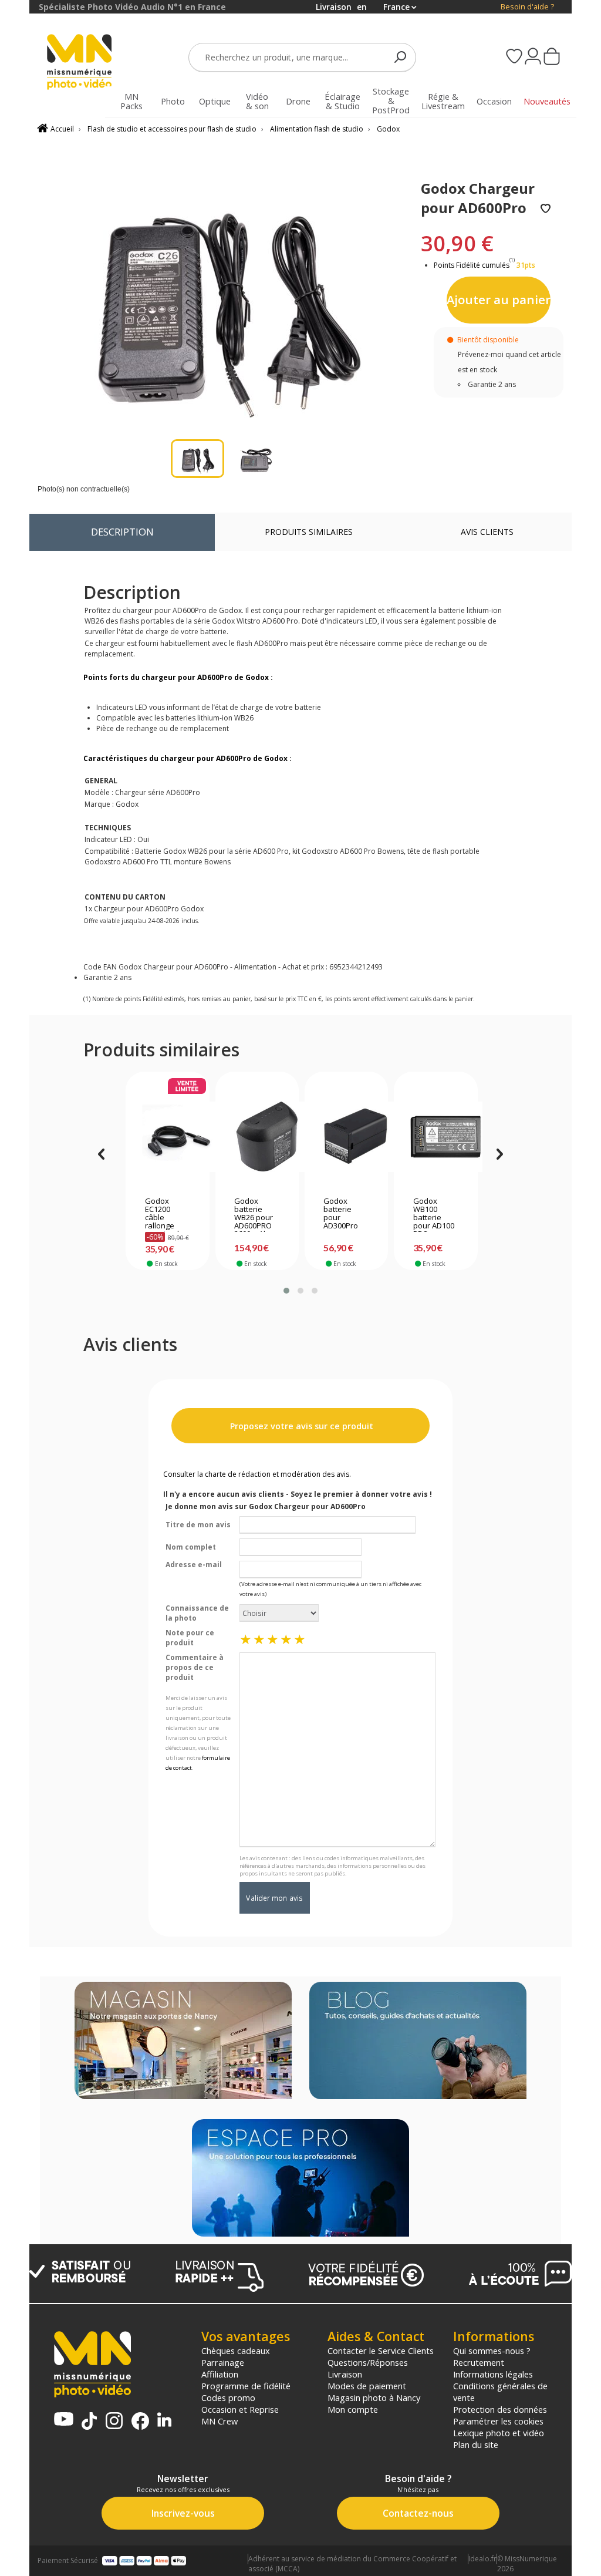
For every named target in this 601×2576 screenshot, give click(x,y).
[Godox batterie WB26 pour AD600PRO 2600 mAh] (257, 1137)
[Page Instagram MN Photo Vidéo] (114, 2422)
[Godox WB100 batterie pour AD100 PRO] (436, 1137)
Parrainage (223, 2362)
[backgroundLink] (15, 1288)
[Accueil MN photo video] (80, 63)
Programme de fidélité (246, 2386)
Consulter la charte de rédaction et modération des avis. (257, 1474)
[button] (286, 1291)
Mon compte (353, 2409)
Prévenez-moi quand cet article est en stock (509, 362)
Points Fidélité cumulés (472, 265)
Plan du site (476, 2444)
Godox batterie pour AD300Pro (341, 1214)
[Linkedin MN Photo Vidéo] (164, 2421)
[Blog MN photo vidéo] (418, 2042)
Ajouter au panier (499, 299)
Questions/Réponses (368, 2362)
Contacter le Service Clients (381, 2351)
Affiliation (220, 2374)
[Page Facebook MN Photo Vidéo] (140, 2422)
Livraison (345, 2374)
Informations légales (493, 2374)
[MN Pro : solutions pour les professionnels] (300, 2179)
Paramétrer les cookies (498, 2421)
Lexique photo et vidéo (499, 2433)
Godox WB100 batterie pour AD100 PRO (434, 1214)
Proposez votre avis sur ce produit (300, 1426)
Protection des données (500, 2409)
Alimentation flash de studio (317, 129)
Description (122, 532)
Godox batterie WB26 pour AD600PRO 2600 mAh (254, 1214)
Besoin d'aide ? (527, 7)
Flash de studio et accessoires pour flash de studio (172, 129)
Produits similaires (309, 532)
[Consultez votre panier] (552, 58)
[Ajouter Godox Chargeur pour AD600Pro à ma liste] (546, 209)
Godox (388, 129)
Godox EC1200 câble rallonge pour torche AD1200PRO (166, 1214)
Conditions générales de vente (500, 2392)
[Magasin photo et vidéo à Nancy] (183, 2042)
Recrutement (479, 2362)
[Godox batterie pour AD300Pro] (346, 1137)
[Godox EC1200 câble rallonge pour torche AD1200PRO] (168, 1137)
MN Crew (220, 2421)
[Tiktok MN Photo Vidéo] (89, 2422)
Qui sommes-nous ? (492, 2351)
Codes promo (228, 2397)
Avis (487, 532)
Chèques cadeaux (236, 2351)
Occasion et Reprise (240, 2409)
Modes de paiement (367, 2386)
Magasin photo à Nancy (374, 2397)
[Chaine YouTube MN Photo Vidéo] (64, 2420)
